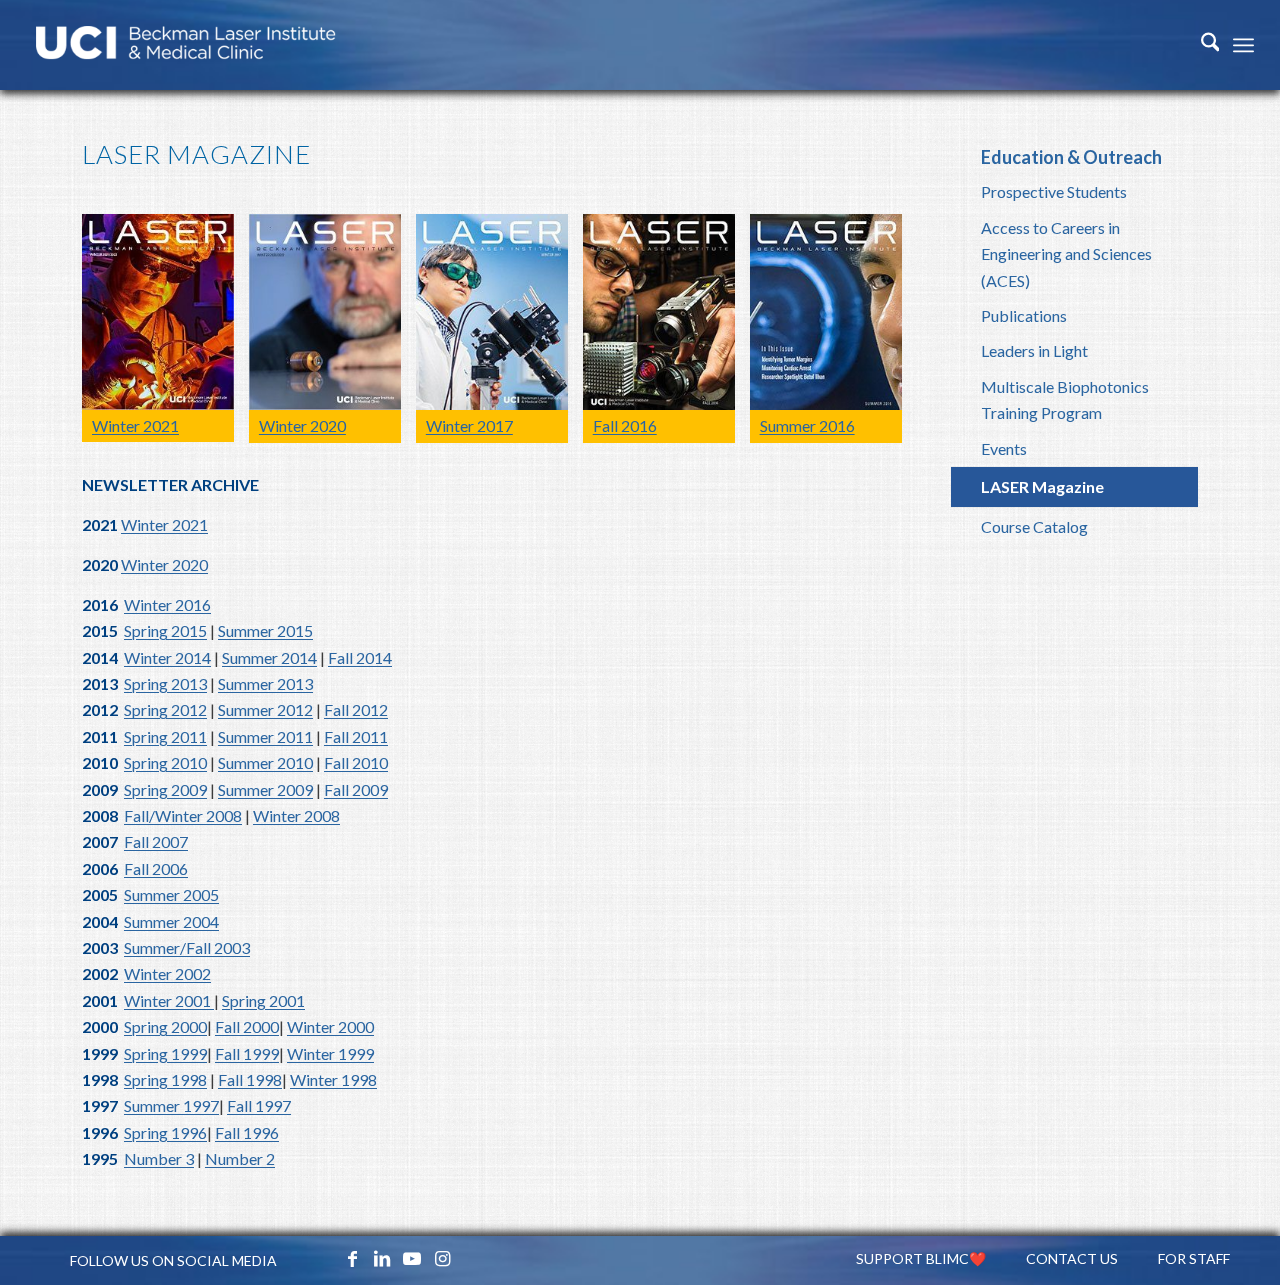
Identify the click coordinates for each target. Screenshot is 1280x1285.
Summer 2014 (269, 657)
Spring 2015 (165, 630)
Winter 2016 (167, 604)
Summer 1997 (171, 1105)
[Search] (1200, 45)
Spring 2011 (165, 736)
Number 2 (240, 1158)
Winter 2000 (330, 1026)
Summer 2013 (265, 683)
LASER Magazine (1042, 486)
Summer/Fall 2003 (187, 947)
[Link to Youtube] (412, 1258)
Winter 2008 (296, 815)
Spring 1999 (165, 1053)
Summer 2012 (265, 709)
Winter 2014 (167, 657)
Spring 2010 (165, 762)
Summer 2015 (265, 630)
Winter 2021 (164, 524)
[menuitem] (1200, 45)
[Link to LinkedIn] (382, 1258)
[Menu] (1243, 45)
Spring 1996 (165, 1132)
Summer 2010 (265, 762)
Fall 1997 (259, 1105)
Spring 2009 (165, 789)
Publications (1024, 315)
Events (1004, 448)
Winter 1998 (333, 1079)
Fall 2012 (356, 709)
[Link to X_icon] (322, 1258)
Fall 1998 (250, 1079)
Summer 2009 (265, 789)
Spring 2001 (263, 1000)
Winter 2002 (167, 973)
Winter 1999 (330, 1053)
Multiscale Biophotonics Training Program (1065, 399)
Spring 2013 (165, 683)
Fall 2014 (360, 657)
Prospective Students (1054, 191)
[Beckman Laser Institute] (186, 45)
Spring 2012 (165, 709)
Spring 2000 (165, 1026)
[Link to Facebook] (352, 1258)
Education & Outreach (1071, 157)
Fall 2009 (356, 789)
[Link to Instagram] (442, 1258)
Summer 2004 (171, 921)
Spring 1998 (165, 1079)
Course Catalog (1034, 526)
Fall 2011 (356, 736)
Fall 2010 (356, 762)
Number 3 (159, 1158)
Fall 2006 (156, 868)
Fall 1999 (247, 1053)
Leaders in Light (1034, 350)
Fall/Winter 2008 (183, 815)
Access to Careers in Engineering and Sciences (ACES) (1066, 254)
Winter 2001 (169, 1000)
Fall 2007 (156, 841)
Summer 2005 (171, 894)
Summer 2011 (265, 736)
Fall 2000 (247, 1026)
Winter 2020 (164, 564)
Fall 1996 (247, 1132)
